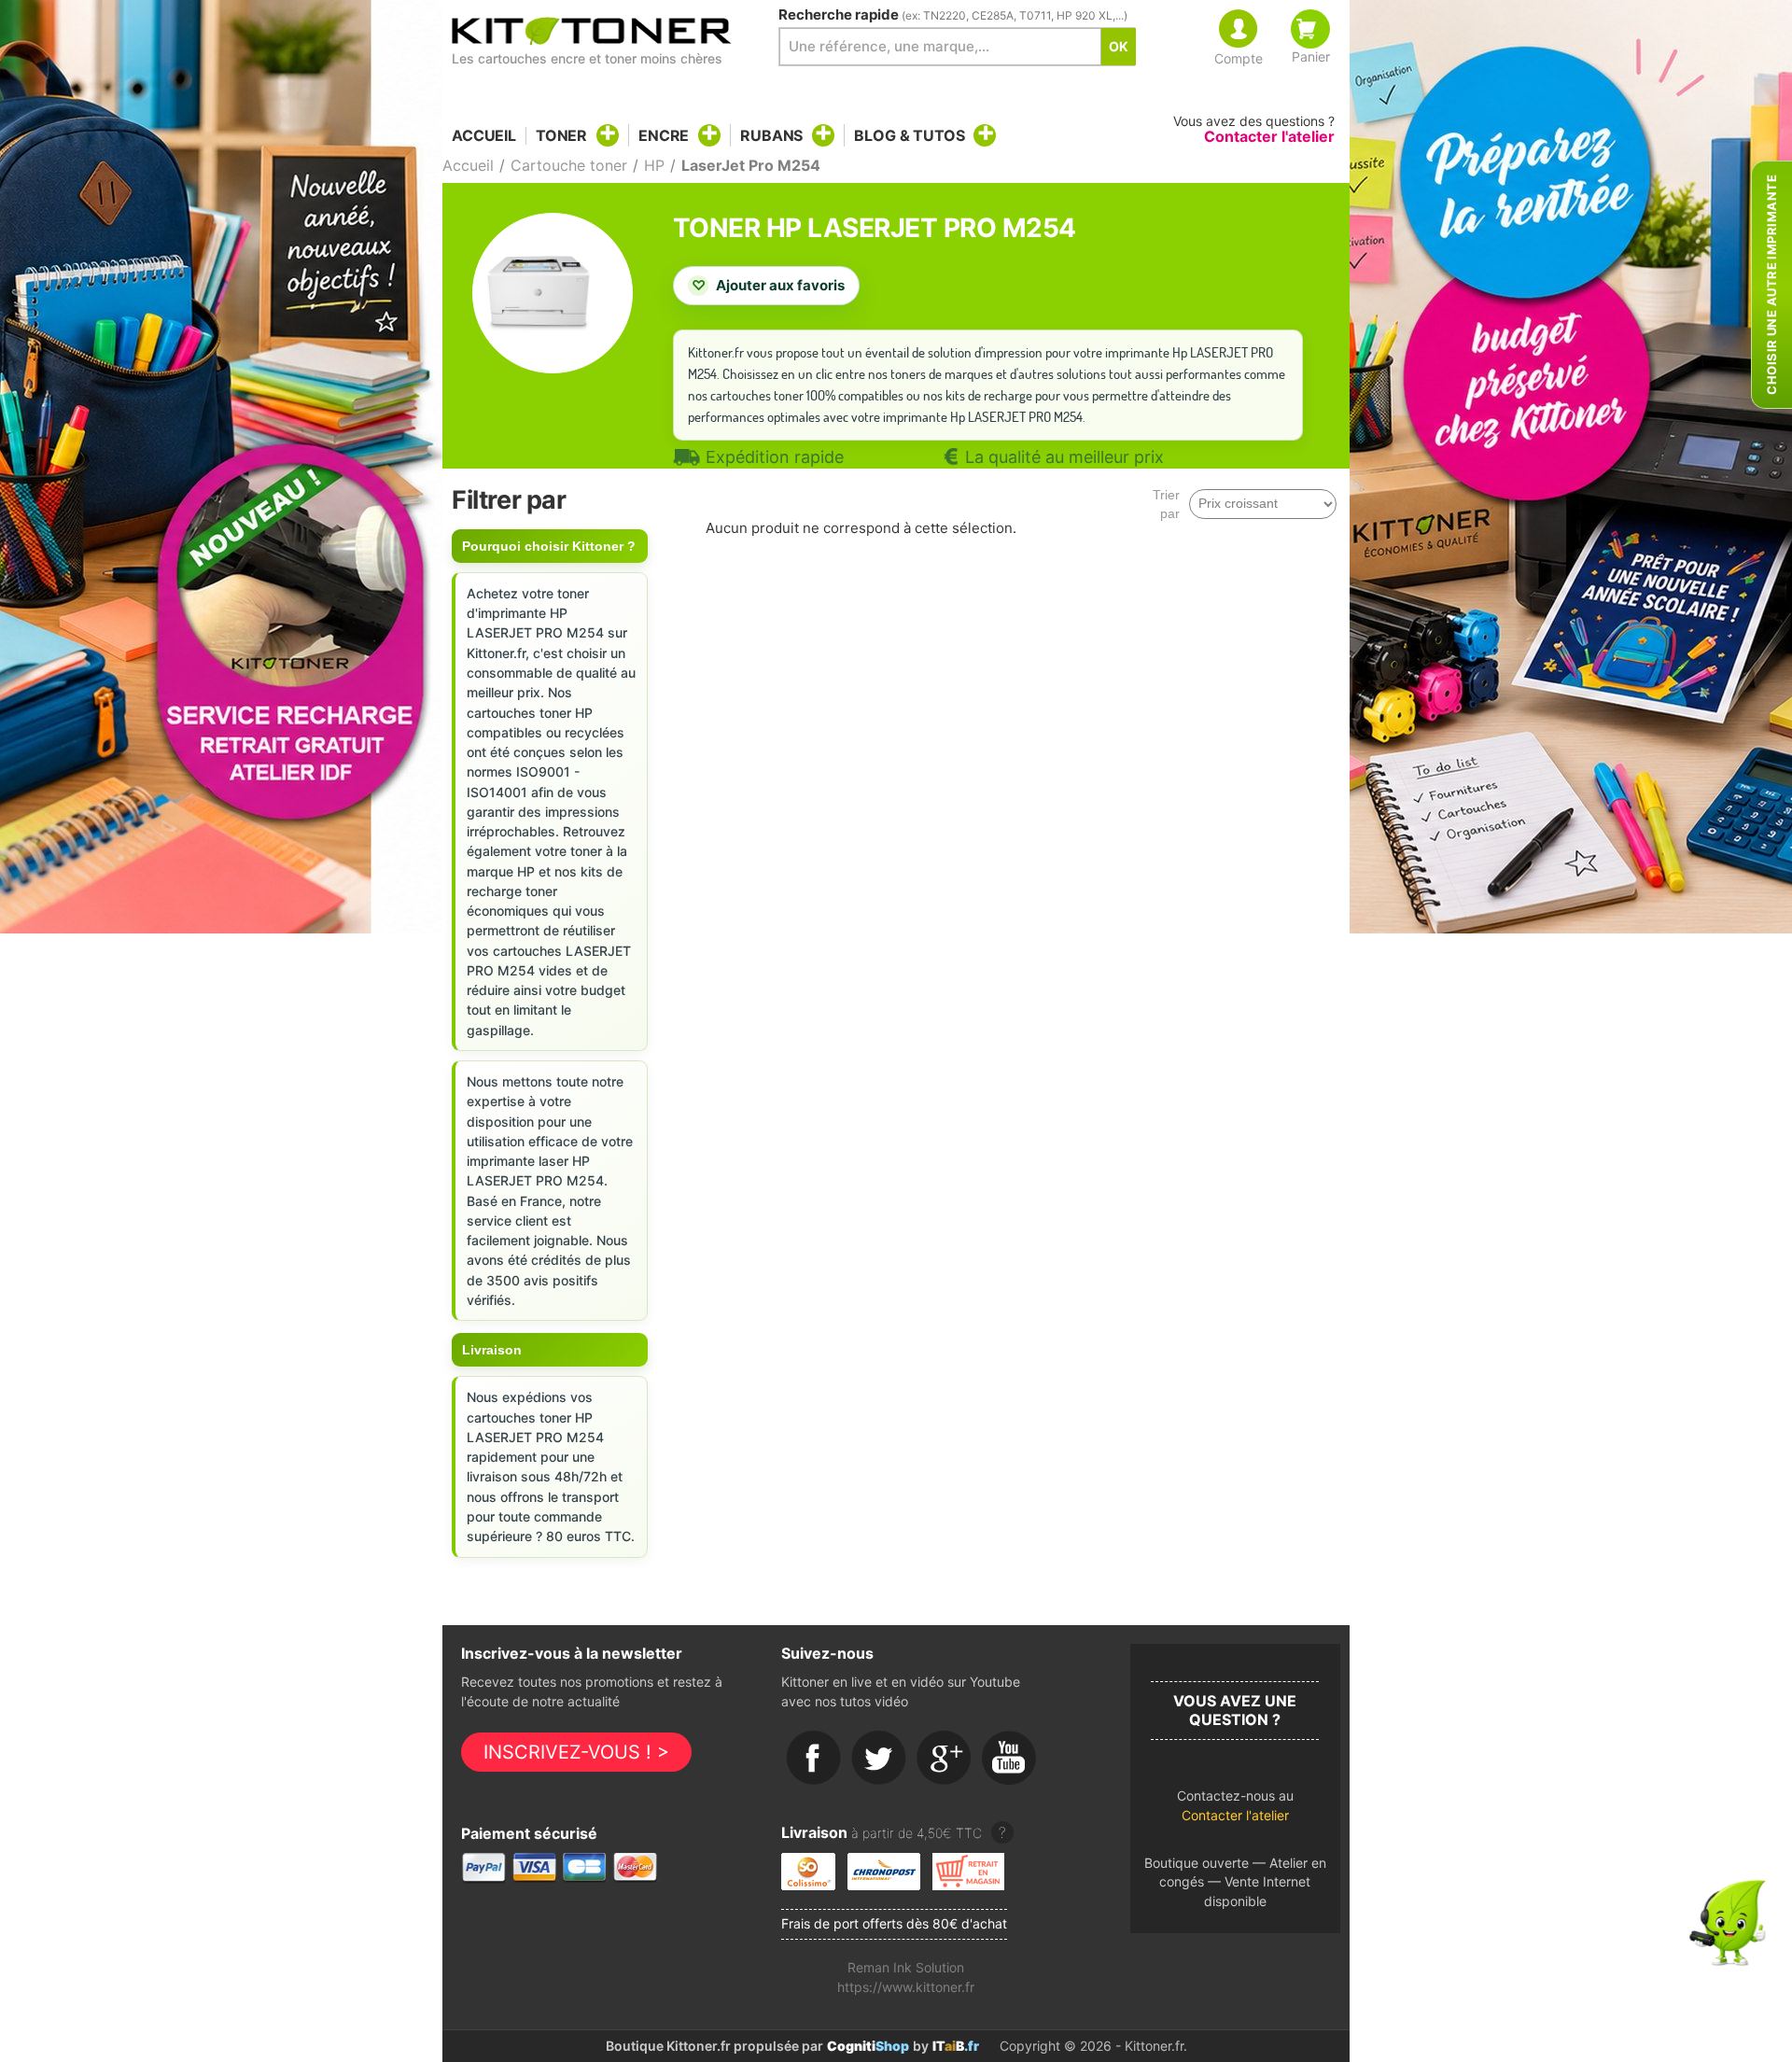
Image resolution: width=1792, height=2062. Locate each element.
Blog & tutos (909, 135)
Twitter (879, 1759)
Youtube (1010, 1759)
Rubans (771, 135)
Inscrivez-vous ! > (576, 1752)
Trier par (1166, 504)
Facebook (814, 1759)
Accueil (484, 136)
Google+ (945, 1759)
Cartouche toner (569, 165)
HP (654, 165)
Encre (664, 135)
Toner (561, 135)
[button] (1235, 1810)
